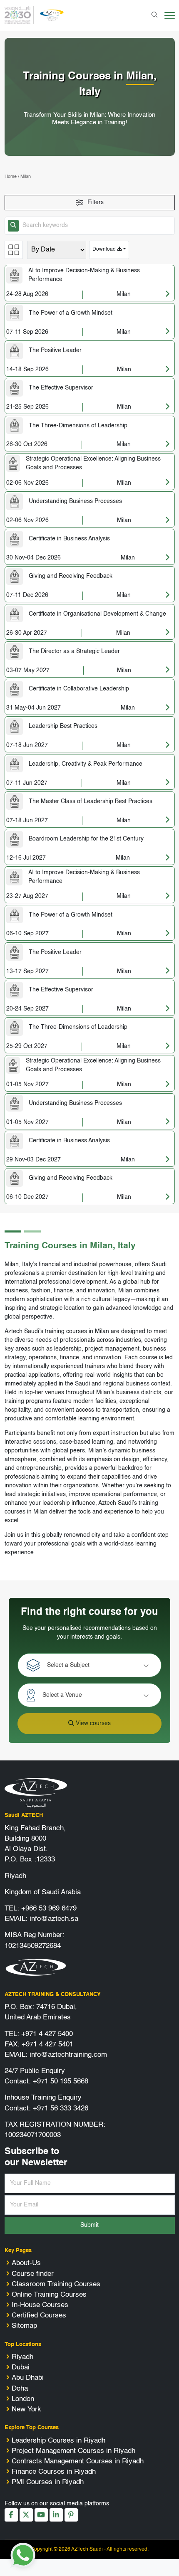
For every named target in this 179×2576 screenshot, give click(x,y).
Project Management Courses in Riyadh (73, 2451)
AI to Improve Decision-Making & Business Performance (84, 275)
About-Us (26, 2263)
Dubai (21, 2368)
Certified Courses (39, 2316)
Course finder (33, 2274)
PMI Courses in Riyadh (48, 2482)
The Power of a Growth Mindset (71, 313)
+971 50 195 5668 (61, 2082)
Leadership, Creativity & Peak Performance (86, 764)
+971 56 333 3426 (61, 2109)
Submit (89, 2225)
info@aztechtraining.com (68, 2055)
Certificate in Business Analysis (69, 539)
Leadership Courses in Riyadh (58, 2441)
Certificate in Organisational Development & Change (97, 614)
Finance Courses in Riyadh (54, 2472)
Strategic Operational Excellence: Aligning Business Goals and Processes (93, 463)
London (23, 2399)
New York (26, 2410)
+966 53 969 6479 (49, 1909)
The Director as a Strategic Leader (74, 651)
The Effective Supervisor (61, 388)
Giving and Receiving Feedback (71, 576)
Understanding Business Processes (75, 501)
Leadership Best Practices (63, 726)
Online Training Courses (49, 2295)
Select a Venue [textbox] (62, 1695)
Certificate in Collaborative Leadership (79, 689)
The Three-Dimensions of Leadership (78, 426)
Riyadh (22, 2357)
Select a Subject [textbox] (68, 1665)
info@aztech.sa (54, 1919)
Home (11, 177)
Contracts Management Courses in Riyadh (78, 2461)
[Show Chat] (23, 2555)
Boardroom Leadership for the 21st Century (86, 839)
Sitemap (24, 2326)
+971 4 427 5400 (47, 2034)
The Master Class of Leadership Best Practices (91, 801)
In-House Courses (40, 2305)
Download (105, 249)
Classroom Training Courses (56, 2284)
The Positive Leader (55, 350)
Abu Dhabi (28, 2378)
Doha (20, 2389)
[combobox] (97, 1665)
